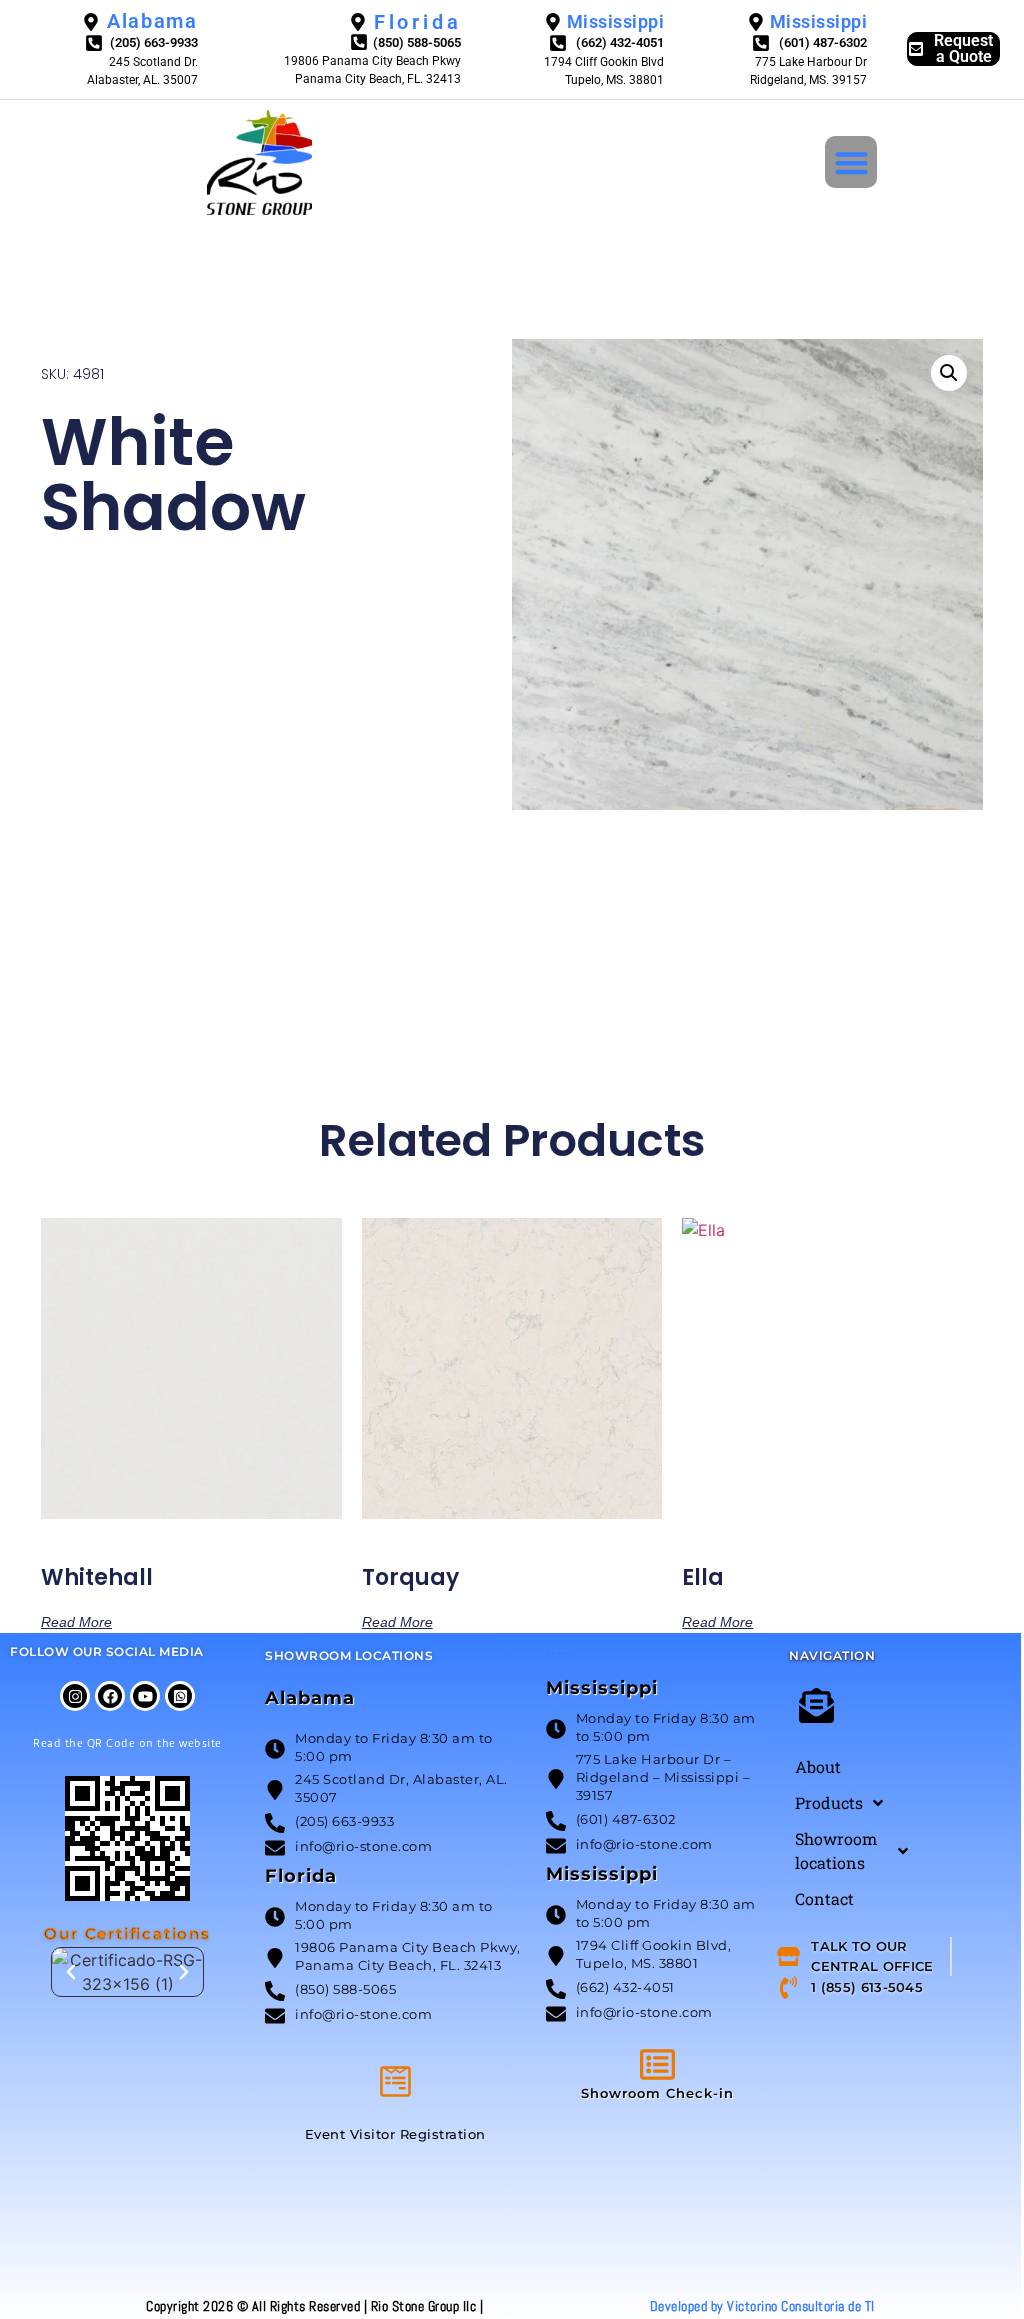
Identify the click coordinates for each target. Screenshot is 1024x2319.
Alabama (310, 1698)
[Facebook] (110, 1696)
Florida (301, 1876)
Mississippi (602, 1688)
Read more (76, 1621)
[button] (851, 162)
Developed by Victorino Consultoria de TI (762, 2306)
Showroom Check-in (657, 2093)
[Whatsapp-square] (180, 1696)
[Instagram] (75, 1696)
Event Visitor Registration (395, 2134)
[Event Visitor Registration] (395, 2081)
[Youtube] (145, 1696)
